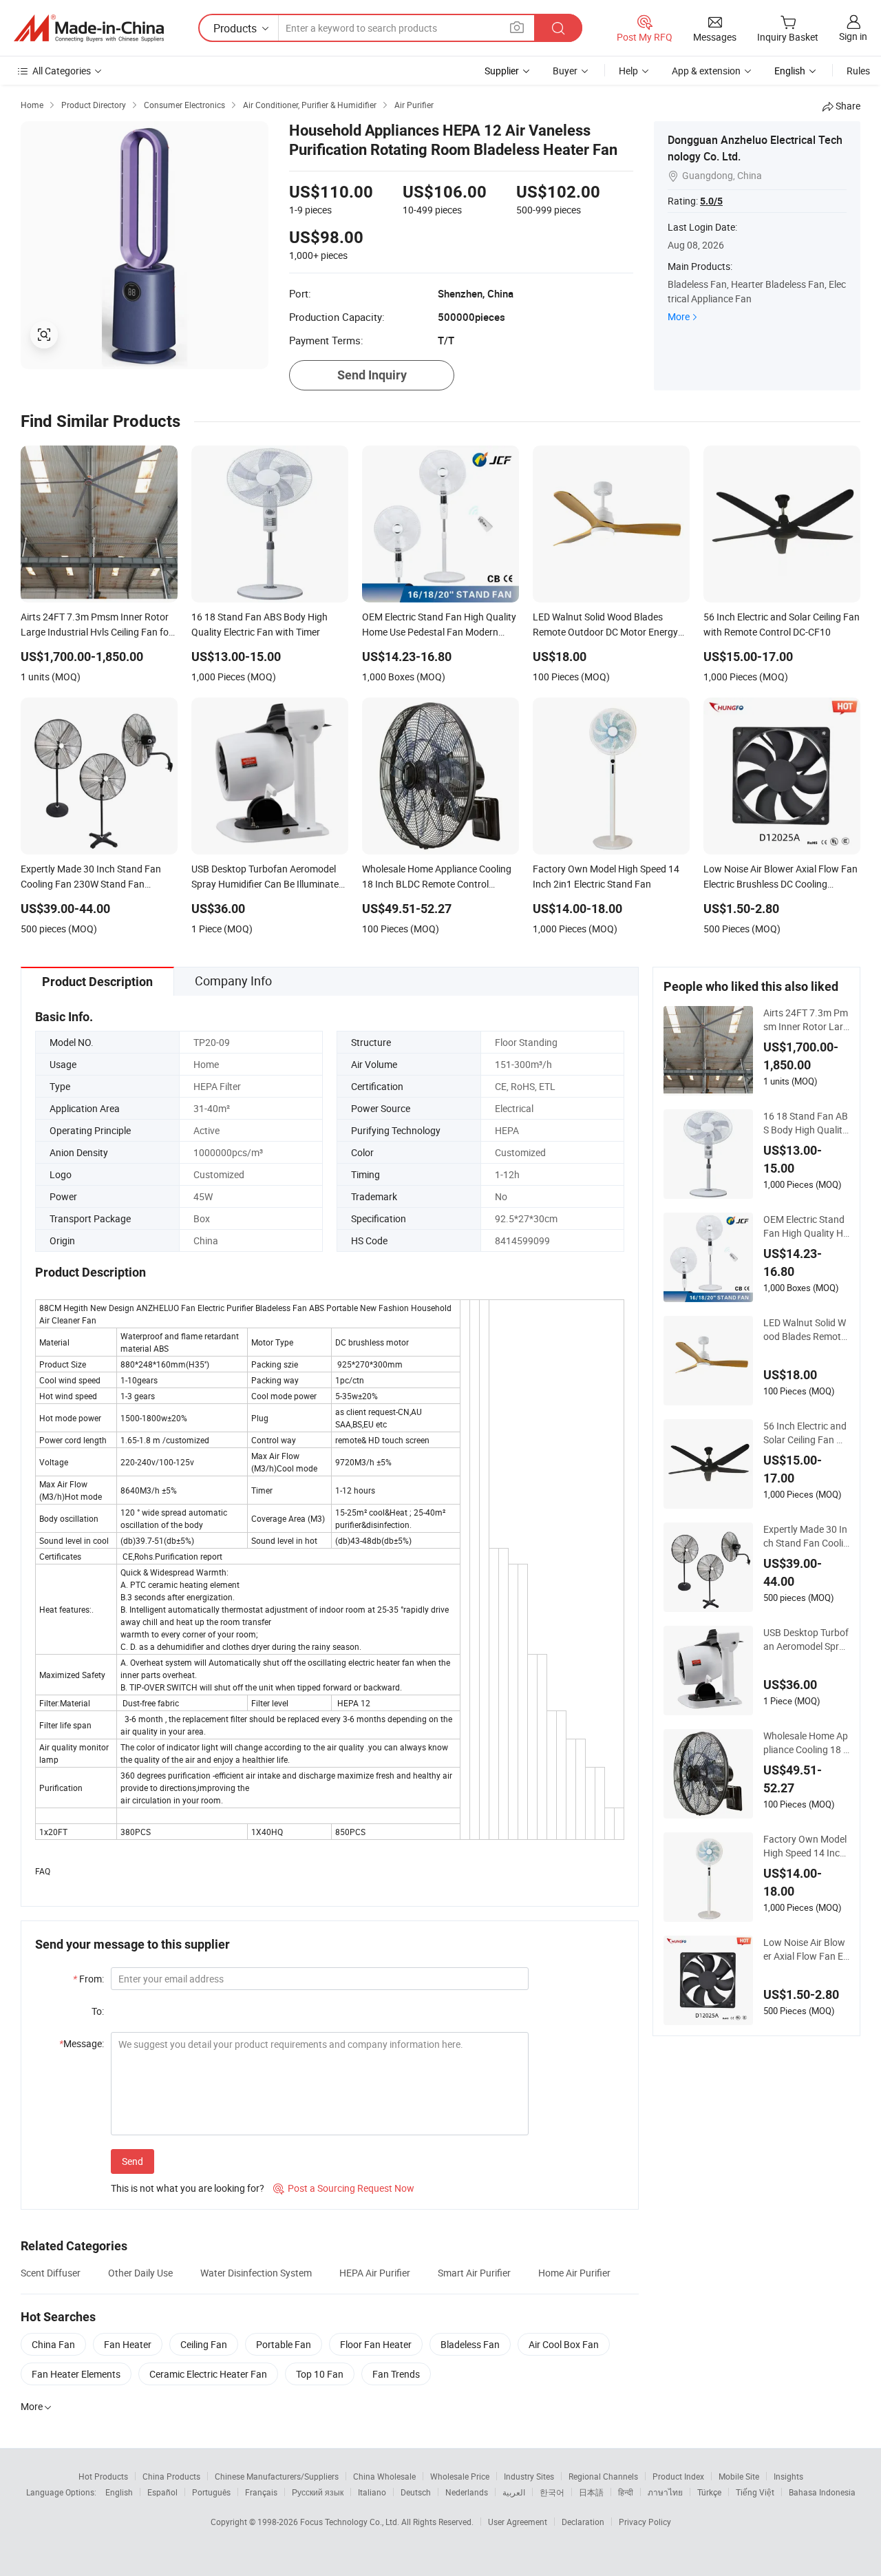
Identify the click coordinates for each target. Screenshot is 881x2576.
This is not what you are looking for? (188, 2188)
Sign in (853, 36)
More (679, 316)
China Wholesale (384, 2476)
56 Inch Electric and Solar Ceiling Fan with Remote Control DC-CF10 (806, 1433)
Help (628, 71)
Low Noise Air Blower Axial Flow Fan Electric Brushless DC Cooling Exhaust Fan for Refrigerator (805, 1949)
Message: (82, 2043)
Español (162, 2492)
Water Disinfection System (256, 2273)
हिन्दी (626, 2492)
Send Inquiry (372, 375)
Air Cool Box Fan (564, 2344)
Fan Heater (128, 2344)
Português (211, 2492)
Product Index (678, 2476)
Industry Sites (529, 2476)
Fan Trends (396, 2374)
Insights (788, 2476)
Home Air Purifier (574, 2273)
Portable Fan (284, 2344)
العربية (514, 2492)
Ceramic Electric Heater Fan (208, 2374)
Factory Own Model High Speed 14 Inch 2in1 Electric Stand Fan (805, 1846)
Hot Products (103, 2476)
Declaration (583, 2522)
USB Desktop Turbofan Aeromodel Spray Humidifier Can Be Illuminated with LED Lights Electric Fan (806, 1640)
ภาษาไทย (665, 2492)
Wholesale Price (460, 2476)
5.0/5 (711, 201)
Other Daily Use (140, 2273)
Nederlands (467, 2492)
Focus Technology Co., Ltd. (351, 2522)
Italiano (372, 2492)
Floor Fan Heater (376, 2344)
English (119, 2492)
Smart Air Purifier (474, 2273)
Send (132, 2161)
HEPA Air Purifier (375, 2273)
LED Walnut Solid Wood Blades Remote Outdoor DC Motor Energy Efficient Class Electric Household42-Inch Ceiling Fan (806, 1330)
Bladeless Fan (470, 2344)
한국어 (552, 2492)
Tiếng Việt (755, 2492)
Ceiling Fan (204, 2344)
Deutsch (416, 2492)
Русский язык (318, 2492)
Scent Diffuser (51, 2273)
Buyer (565, 71)
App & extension (706, 71)
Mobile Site (739, 2476)
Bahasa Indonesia (822, 2492)
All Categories (62, 71)
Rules (858, 71)
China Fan (53, 2344)
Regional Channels (603, 2476)
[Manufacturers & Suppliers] (89, 28)
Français (261, 2492)
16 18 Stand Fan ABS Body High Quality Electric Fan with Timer (806, 1123)
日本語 (591, 2492)
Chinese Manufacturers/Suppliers (277, 2476)
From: (88, 1979)
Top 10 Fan (320, 2374)
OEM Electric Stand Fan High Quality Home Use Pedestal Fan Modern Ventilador (806, 1226)
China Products (171, 2476)
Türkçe (709, 2492)
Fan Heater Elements (76, 2374)
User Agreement (518, 2522)
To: (98, 2011)
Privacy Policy (645, 2522)
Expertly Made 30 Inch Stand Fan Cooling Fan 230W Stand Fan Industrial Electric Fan (806, 1536)
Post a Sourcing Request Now (344, 2188)
